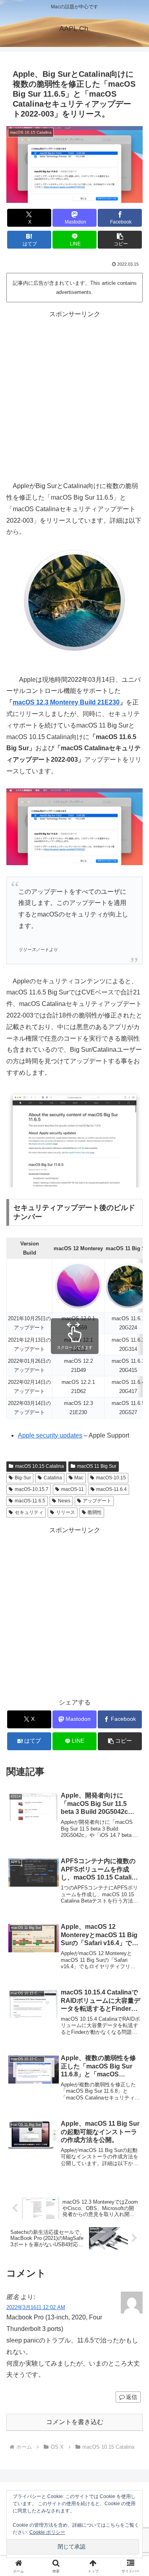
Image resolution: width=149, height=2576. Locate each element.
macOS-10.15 (111, 1478)
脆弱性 (95, 1512)
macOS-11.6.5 (30, 1501)
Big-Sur (23, 1478)
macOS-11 (73, 1489)
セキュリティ (29, 1512)
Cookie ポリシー (47, 2532)
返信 (132, 2397)
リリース (66, 1512)
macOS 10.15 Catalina (40, 1466)
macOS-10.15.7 (32, 1489)
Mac (79, 1478)
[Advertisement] (74, 394)
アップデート (97, 1501)
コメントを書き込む (75, 2422)
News (64, 1501)
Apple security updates (50, 1435)
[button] (120, 240)
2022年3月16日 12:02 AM (36, 2307)
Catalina (53, 1478)
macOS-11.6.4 (111, 1489)
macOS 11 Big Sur (97, 1466)
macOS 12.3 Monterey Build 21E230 (66, 702)
